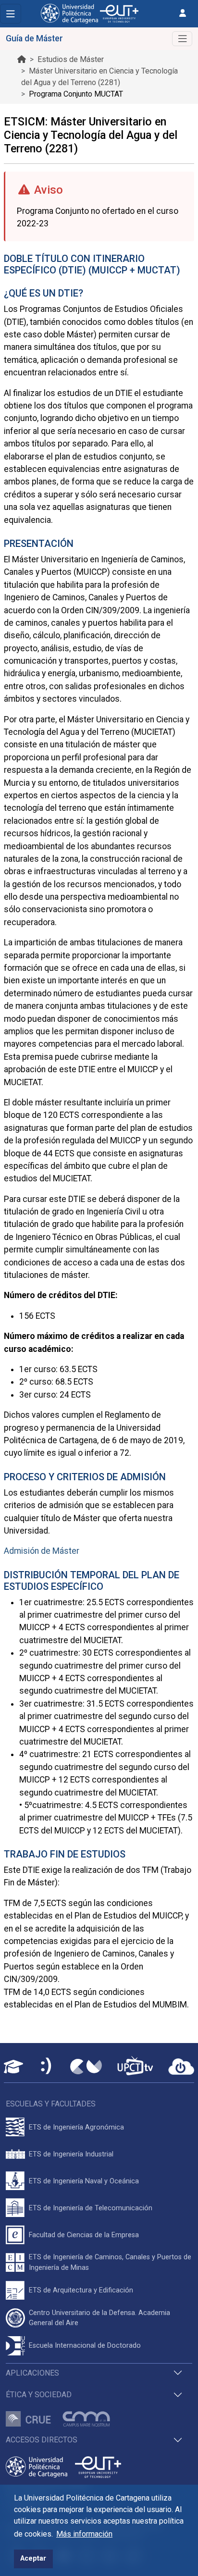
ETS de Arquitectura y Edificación (81, 2290)
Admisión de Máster (42, 1551)
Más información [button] (84, 2534)
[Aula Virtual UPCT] (13, 2067)
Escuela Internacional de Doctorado (85, 2346)
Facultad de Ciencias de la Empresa (84, 2235)
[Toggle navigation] (11, 14)
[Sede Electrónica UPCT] (47, 2067)
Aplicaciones (32, 2373)
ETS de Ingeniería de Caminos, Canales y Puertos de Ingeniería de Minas (110, 2262)
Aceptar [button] (33, 2558)
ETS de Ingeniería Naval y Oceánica (84, 2181)
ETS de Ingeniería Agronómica (76, 2127)
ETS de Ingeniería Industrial (71, 2154)
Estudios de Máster (71, 59)
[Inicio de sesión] (183, 13)
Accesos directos (42, 2440)
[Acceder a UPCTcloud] (181, 2067)
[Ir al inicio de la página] (22, 59)
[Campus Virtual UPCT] (86, 2067)
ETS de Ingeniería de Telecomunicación (91, 2208)
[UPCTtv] (135, 2067)
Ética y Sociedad (39, 2395)
